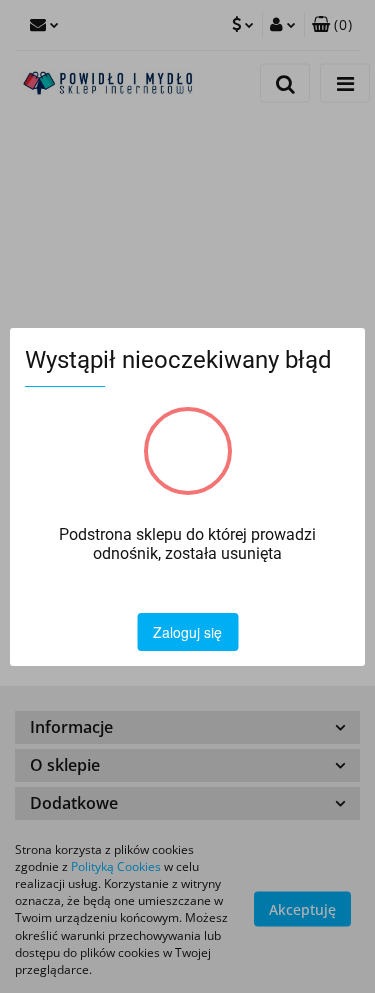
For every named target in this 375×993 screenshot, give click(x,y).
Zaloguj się (187, 632)
